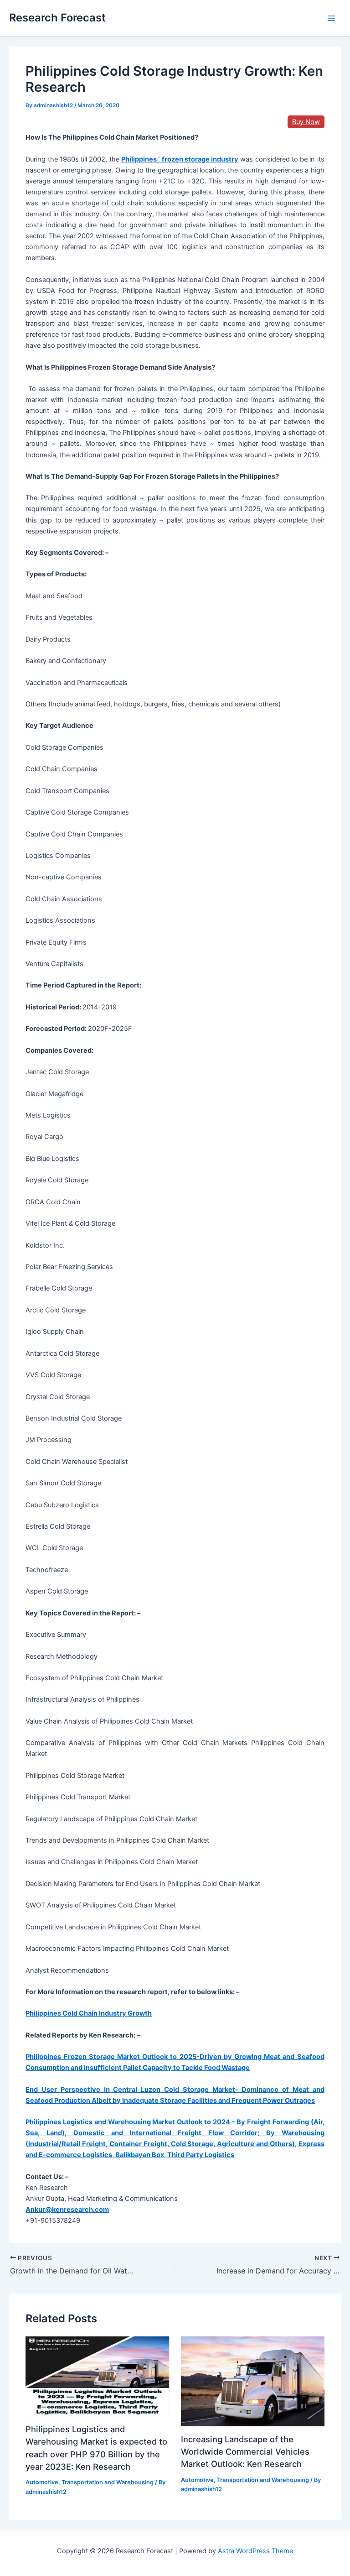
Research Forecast (57, 18)
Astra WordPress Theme (255, 2551)
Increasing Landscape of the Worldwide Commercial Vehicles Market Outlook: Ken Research (245, 2452)
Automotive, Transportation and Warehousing (90, 2482)
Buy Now (306, 122)
